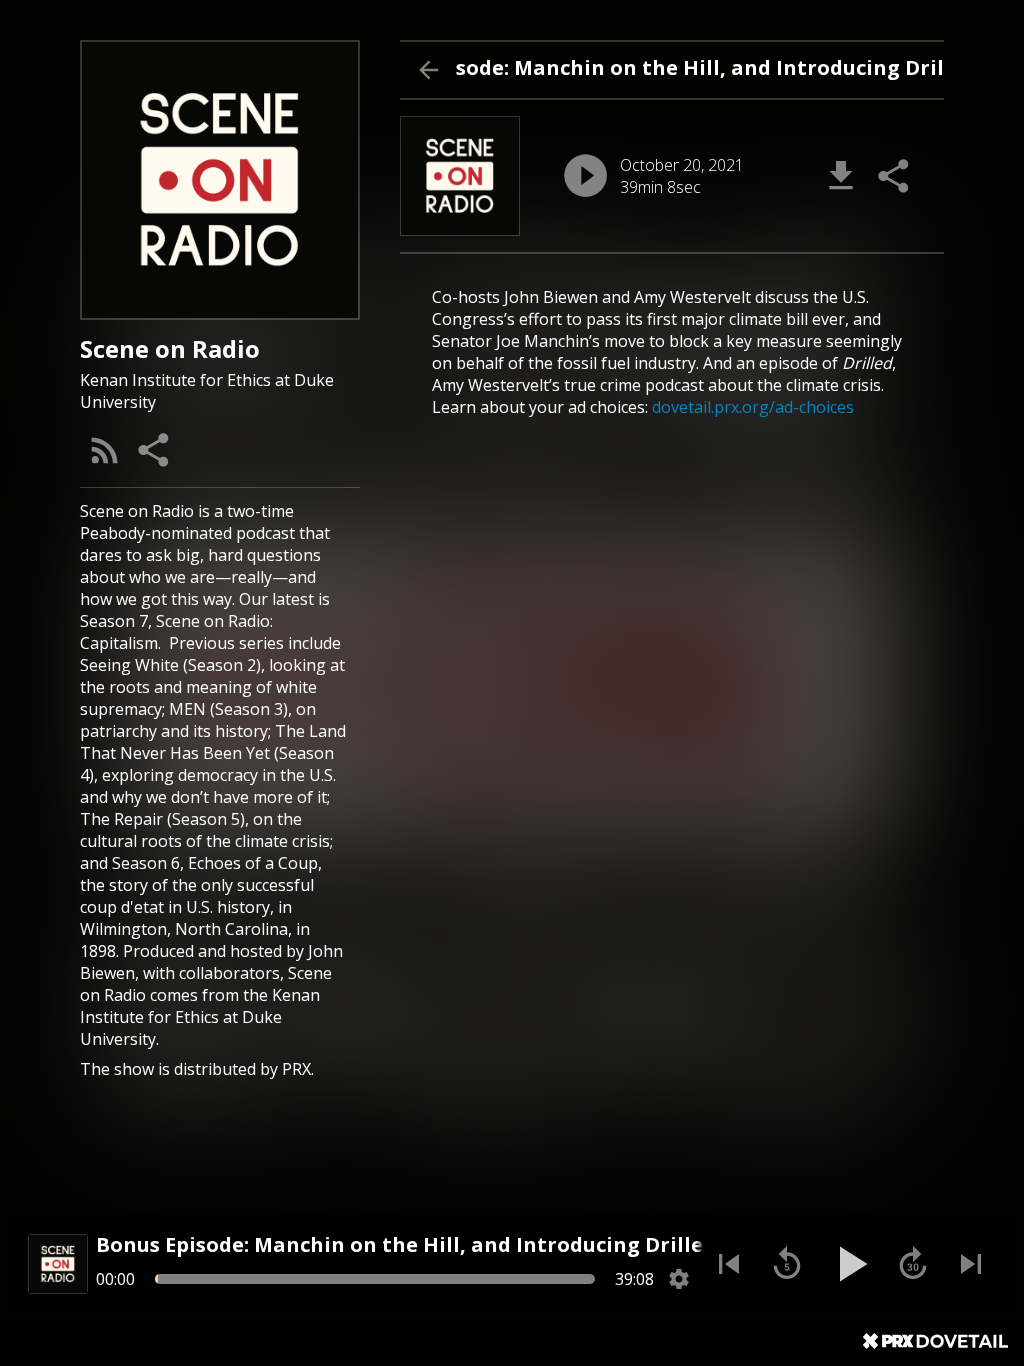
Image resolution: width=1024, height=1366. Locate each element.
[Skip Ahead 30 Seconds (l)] (913, 1264)
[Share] (155, 450)
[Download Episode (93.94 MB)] (841, 176)
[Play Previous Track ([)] (729, 1264)
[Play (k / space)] (850, 1264)
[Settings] (679, 1279)
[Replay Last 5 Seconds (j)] (787, 1264)
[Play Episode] (585, 175)
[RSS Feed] (105, 450)
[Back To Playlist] (428, 70)
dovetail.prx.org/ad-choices (753, 407)
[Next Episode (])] (971, 1264)
